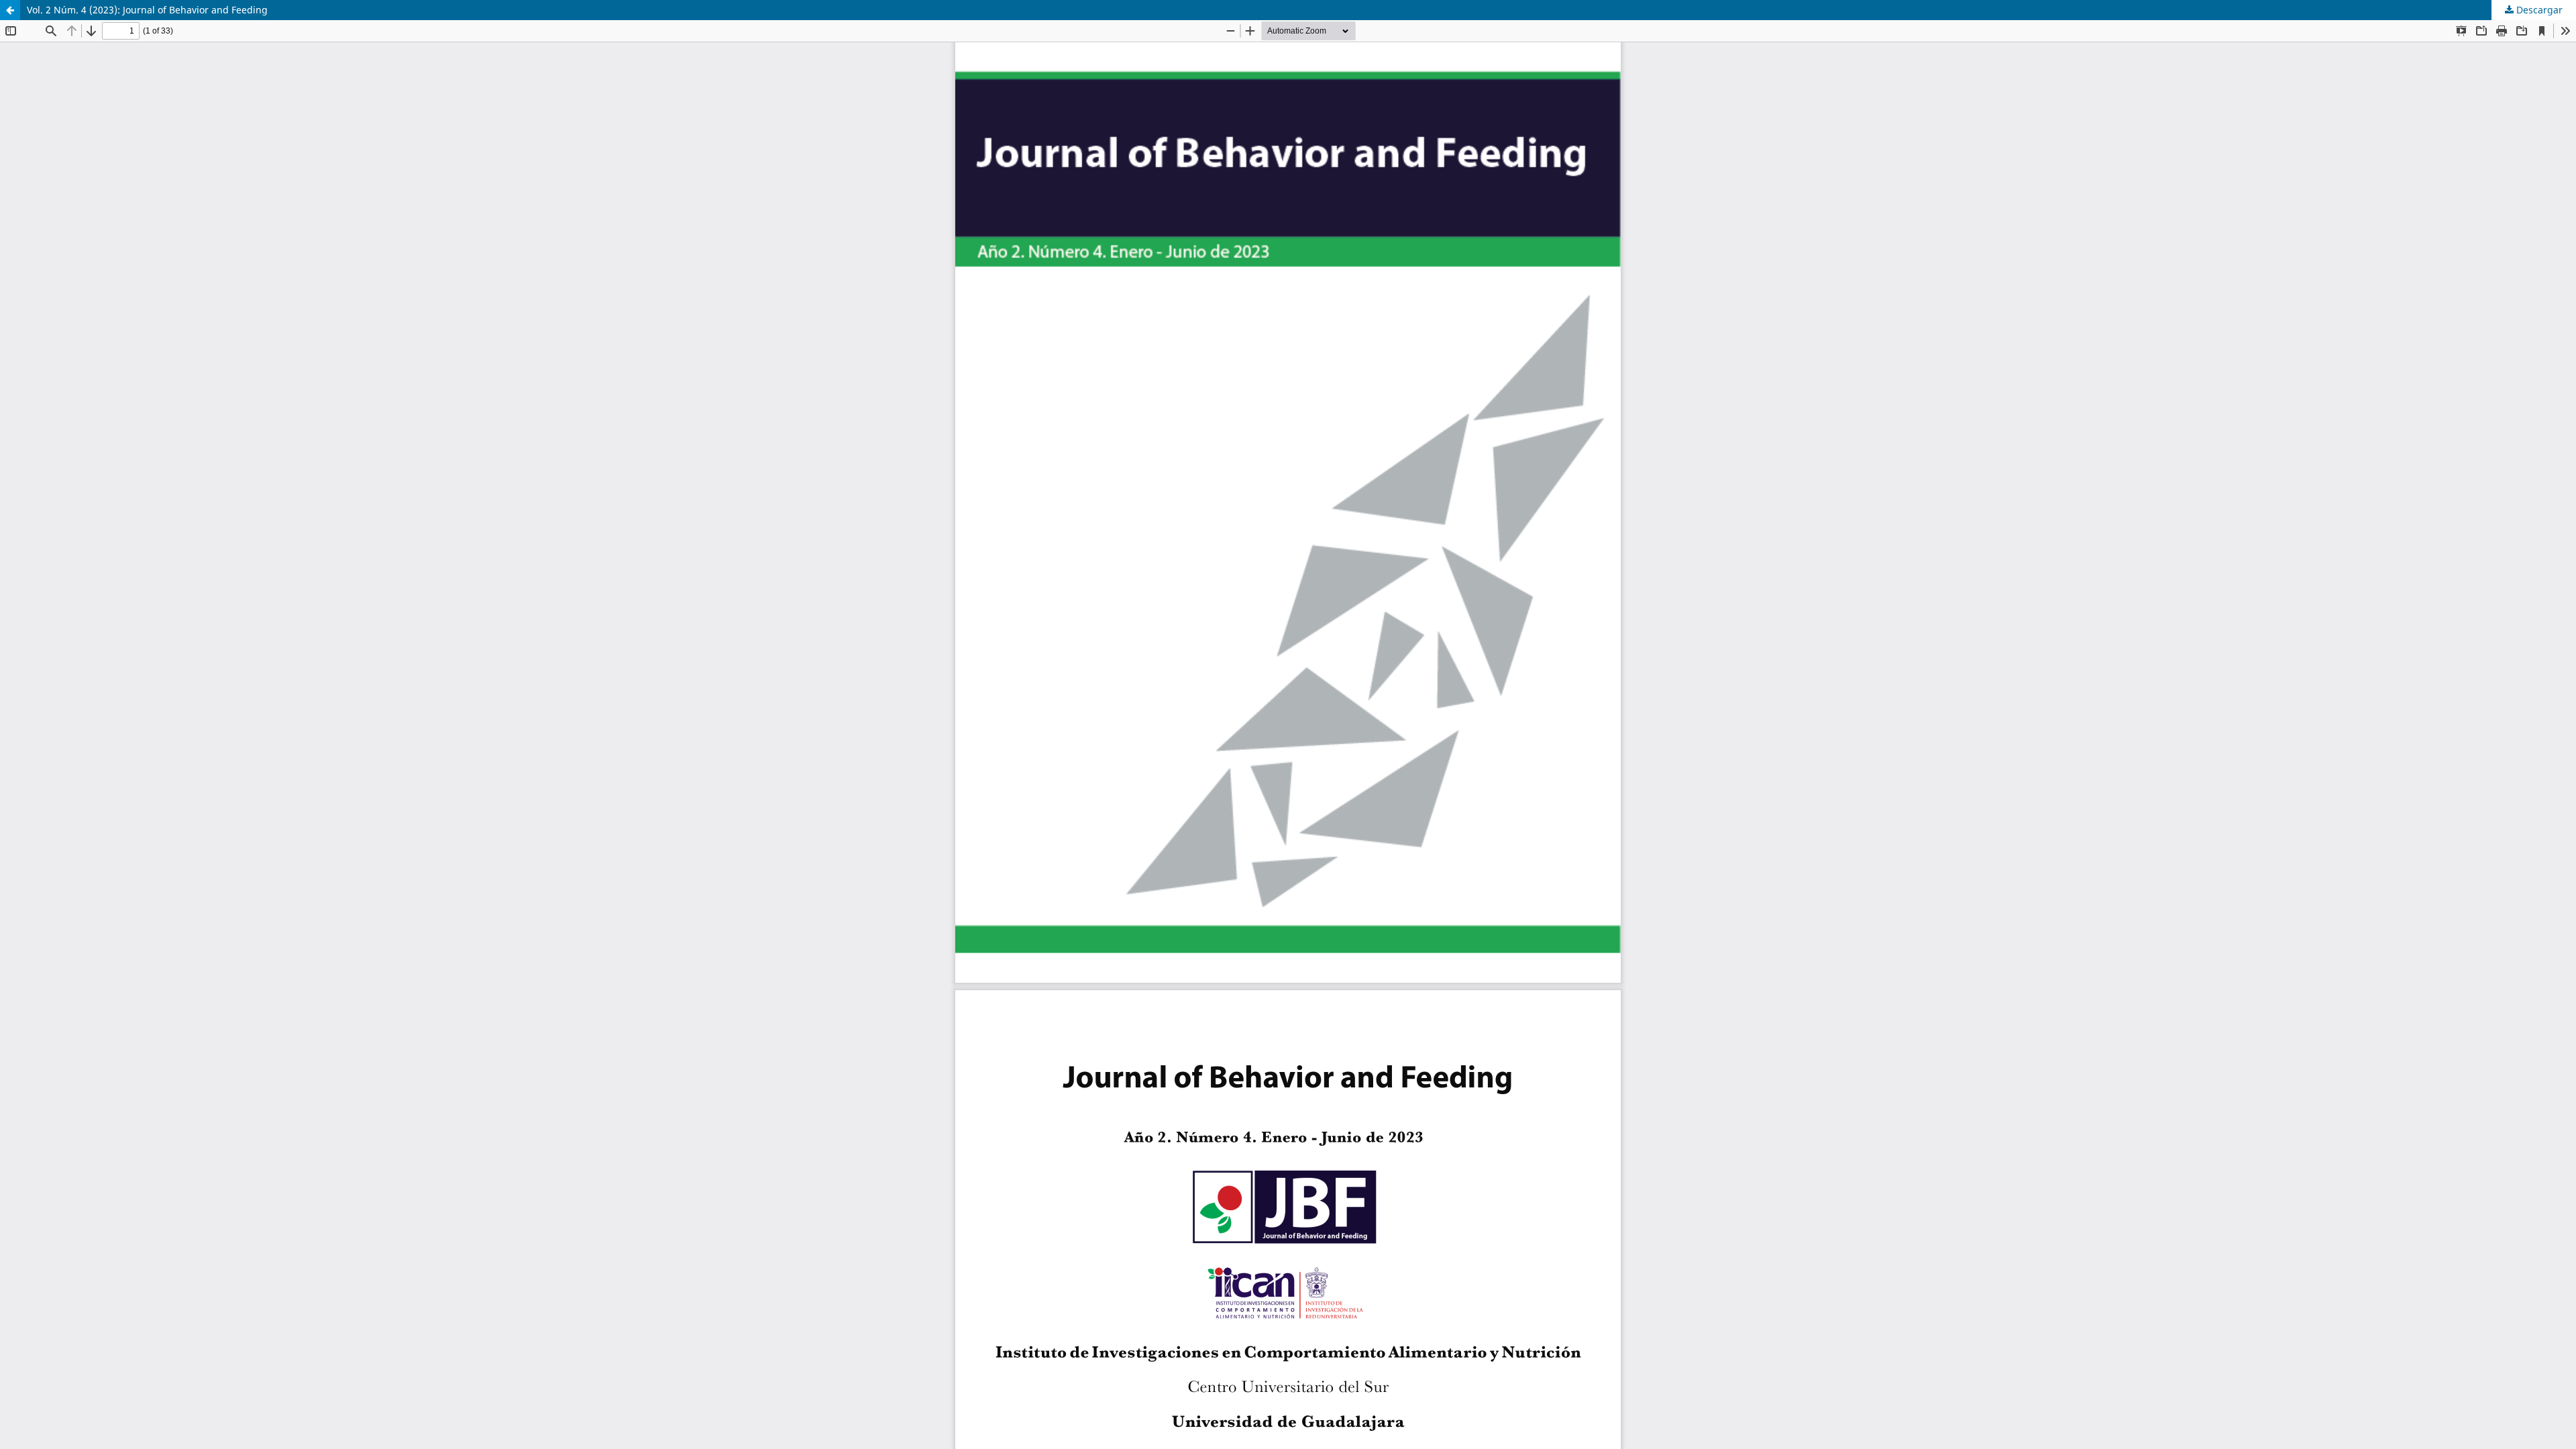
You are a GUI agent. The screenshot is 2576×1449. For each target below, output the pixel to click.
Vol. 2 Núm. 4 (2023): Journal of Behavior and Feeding (147, 10)
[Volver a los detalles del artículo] (10, 10)
